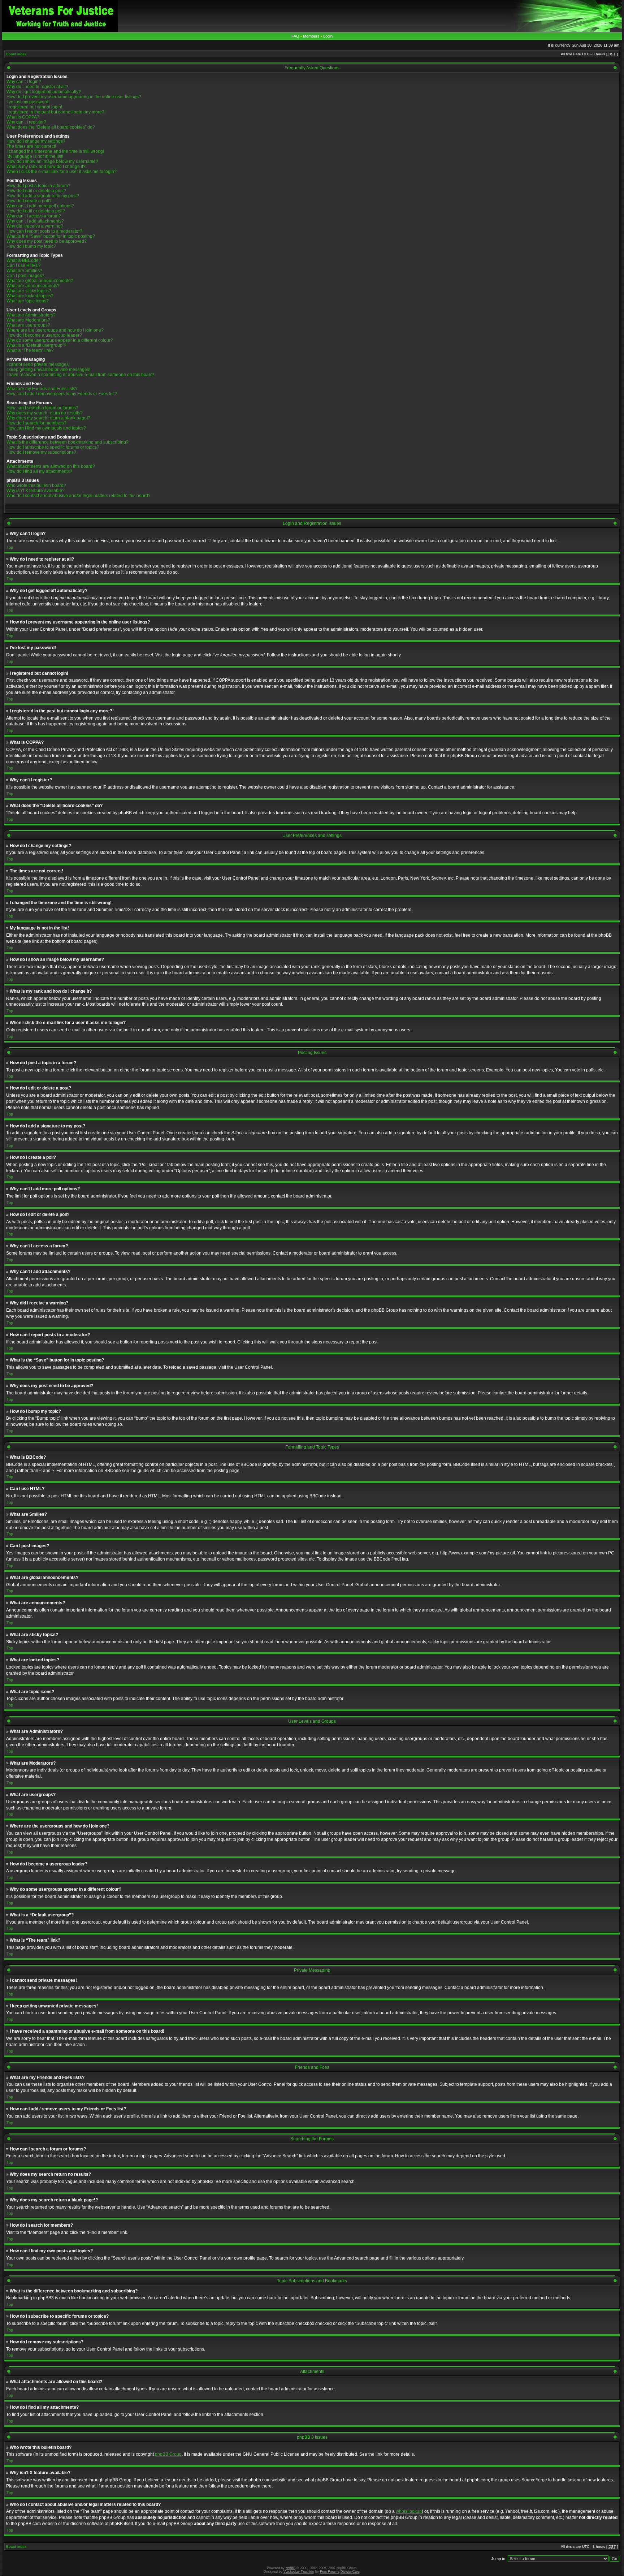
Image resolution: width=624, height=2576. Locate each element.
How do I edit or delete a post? (36, 191)
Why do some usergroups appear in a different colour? (60, 340)
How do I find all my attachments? (39, 471)
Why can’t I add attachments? (35, 221)
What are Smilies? (24, 271)
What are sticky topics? (29, 291)
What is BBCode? (24, 260)
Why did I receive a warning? (35, 226)
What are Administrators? (31, 315)
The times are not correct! (31, 146)
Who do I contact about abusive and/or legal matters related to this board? (79, 496)
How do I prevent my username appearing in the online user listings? (74, 97)
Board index (16, 54)
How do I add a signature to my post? (43, 196)
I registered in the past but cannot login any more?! (56, 112)
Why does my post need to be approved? (47, 241)
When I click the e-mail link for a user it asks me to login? (62, 172)
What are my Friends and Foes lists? (42, 389)
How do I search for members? (36, 423)
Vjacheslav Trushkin (299, 2572)
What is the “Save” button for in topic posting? (51, 236)
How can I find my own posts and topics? (46, 428)
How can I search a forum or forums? (42, 408)
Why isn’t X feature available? (36, 491)
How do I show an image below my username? (52, 161)
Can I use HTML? (24, 266)
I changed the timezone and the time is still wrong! (55, 151)
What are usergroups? (28, 325)
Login (328, 36)
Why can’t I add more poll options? (40, 206)
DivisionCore (350, 2572)
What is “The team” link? (30, 350)
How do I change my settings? (36, 141)
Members (311, 36)
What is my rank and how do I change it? (46, 167)
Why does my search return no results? (45, 413)
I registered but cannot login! (34, 107)
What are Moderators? (28, 320)
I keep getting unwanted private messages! (48, 370)
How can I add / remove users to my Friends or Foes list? (62, 394)
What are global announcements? (40, 281)
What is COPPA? (23, 117)
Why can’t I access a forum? (34, 216)
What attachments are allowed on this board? (51, 466)
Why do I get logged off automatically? (44, 92)
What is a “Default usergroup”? (36, 345)
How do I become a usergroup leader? (44, 335)
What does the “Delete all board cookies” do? (51, 127)
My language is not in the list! (35, 156)
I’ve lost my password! (28, 102)
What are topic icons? (28, 301)
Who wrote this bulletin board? (36, 486)
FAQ (295, 36)
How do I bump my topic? (31, 246)
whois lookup (409, 2511)
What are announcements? (33, 286)
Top (10, 547)
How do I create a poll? (29, 201)
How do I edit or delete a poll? (36, 211)
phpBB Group (168, 2454)
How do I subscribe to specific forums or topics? (53, 447)
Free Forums (330, 2572)
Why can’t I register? (26, 122)
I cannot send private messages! (38, 364)
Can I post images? (25, 276)
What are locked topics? (30, 296)
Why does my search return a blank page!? (48, 418)
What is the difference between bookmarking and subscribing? (68, 442)
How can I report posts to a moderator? (44, 231)
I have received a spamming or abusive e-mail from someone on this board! (80, 375)
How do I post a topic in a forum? (38, 186)
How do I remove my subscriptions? (41, 452)
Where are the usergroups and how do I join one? (55, 330)
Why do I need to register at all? (37, 87)
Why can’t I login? (24, 82)
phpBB (291, 2568)
